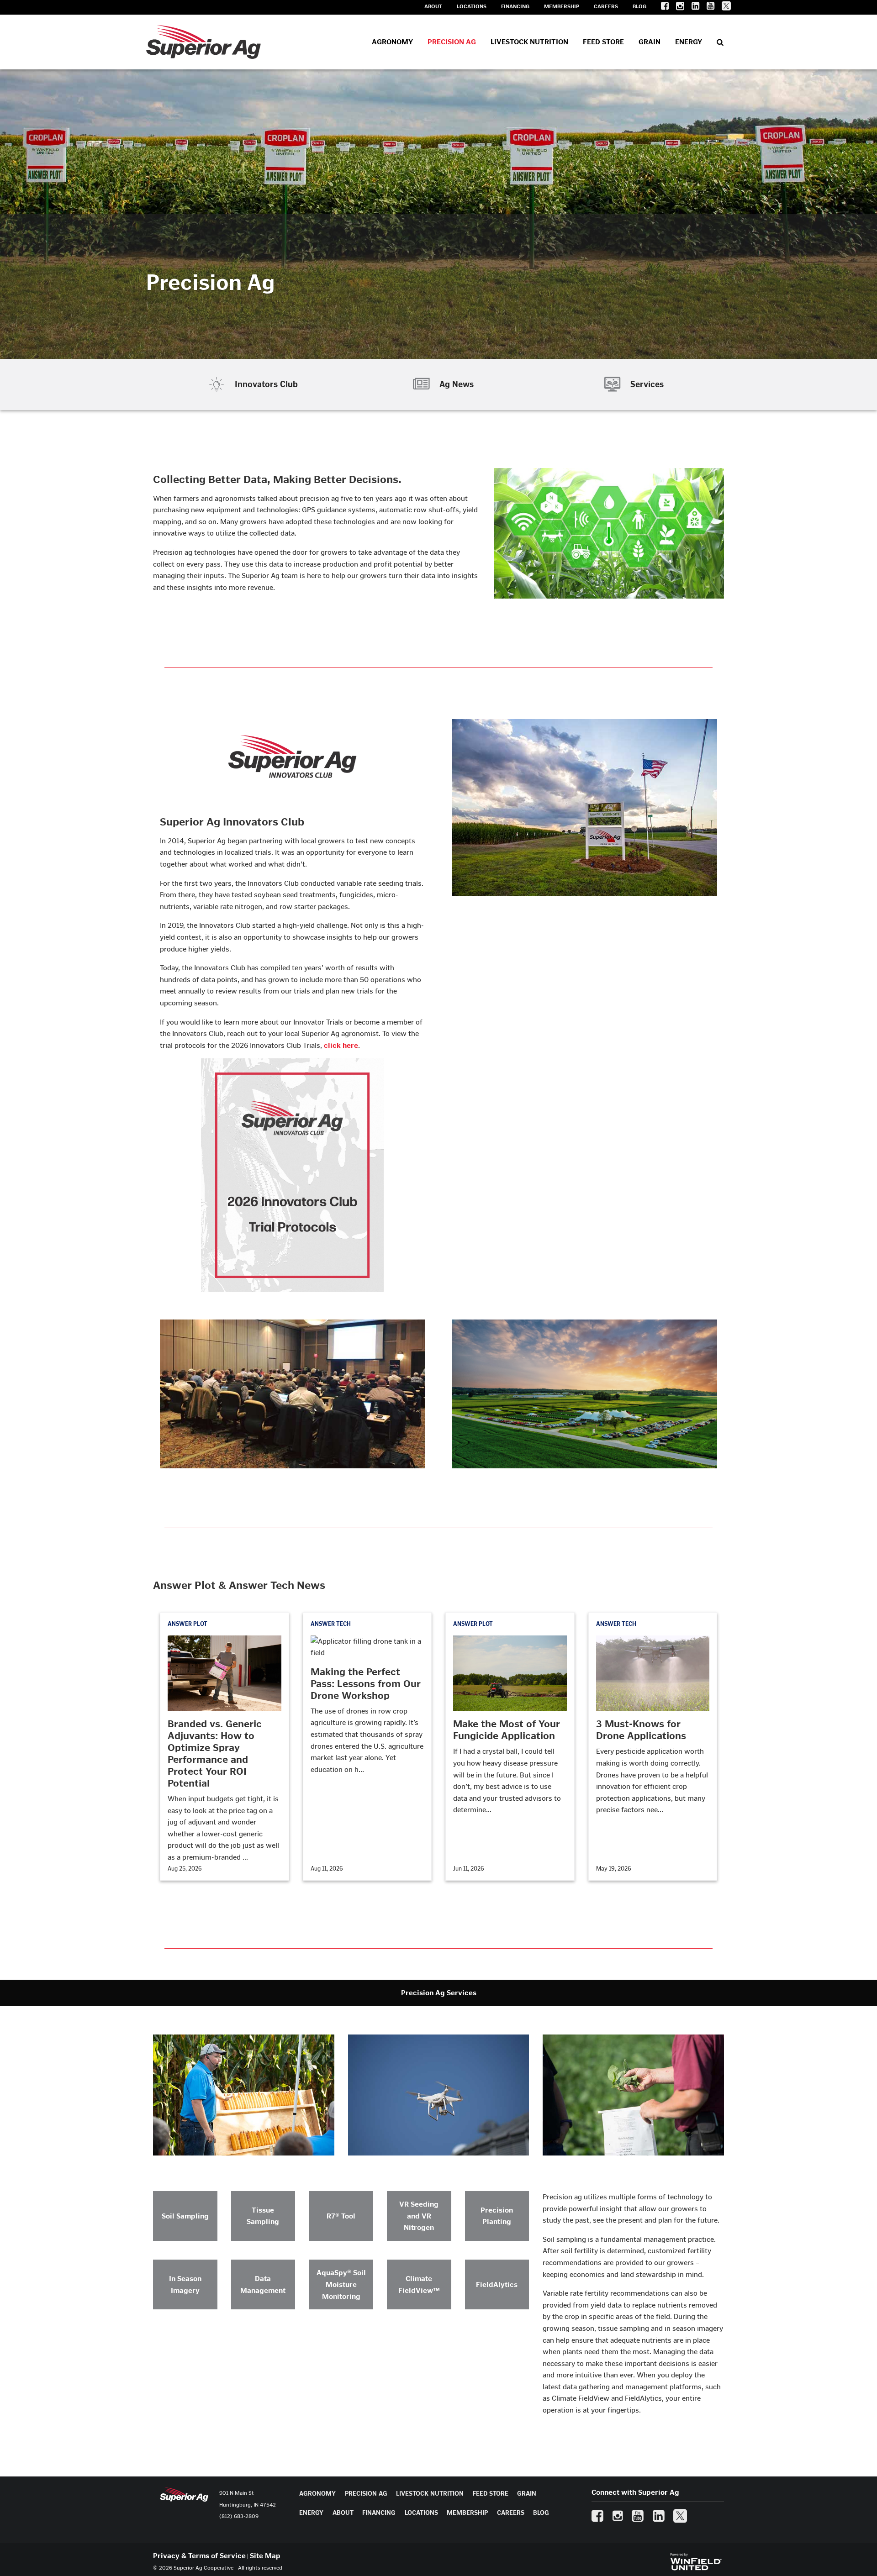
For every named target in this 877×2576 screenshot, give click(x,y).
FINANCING (379, 2513)
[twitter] (723, 8)
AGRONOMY (317, 2494)
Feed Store (603, 42)
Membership (562, 6)
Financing (515, 6)
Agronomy (392, 42)
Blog (639, 6)
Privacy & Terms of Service (199, 2556)
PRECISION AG (366, 2494)
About (433, 6)
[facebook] (661, 8)
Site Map (265, 2556)
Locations (472, 6)
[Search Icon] (720, 42)
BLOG (541, 2513)
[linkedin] (692, 8)
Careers (606, 6)
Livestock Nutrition (529, 42)
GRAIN (527, 2494)
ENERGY (311, 2513)
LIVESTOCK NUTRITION (430, 2494)
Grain (650, 42)
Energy (689, 42)
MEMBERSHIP (467, 2513)
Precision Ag (452, 42)
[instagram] (676, 8)
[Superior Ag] (203, 42)
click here (341, 1045)
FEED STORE (491, 2494)
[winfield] (695, 2561)
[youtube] (707, 8)
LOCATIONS (421, 2513)
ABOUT (343, 2513)
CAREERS (511, 2513)
